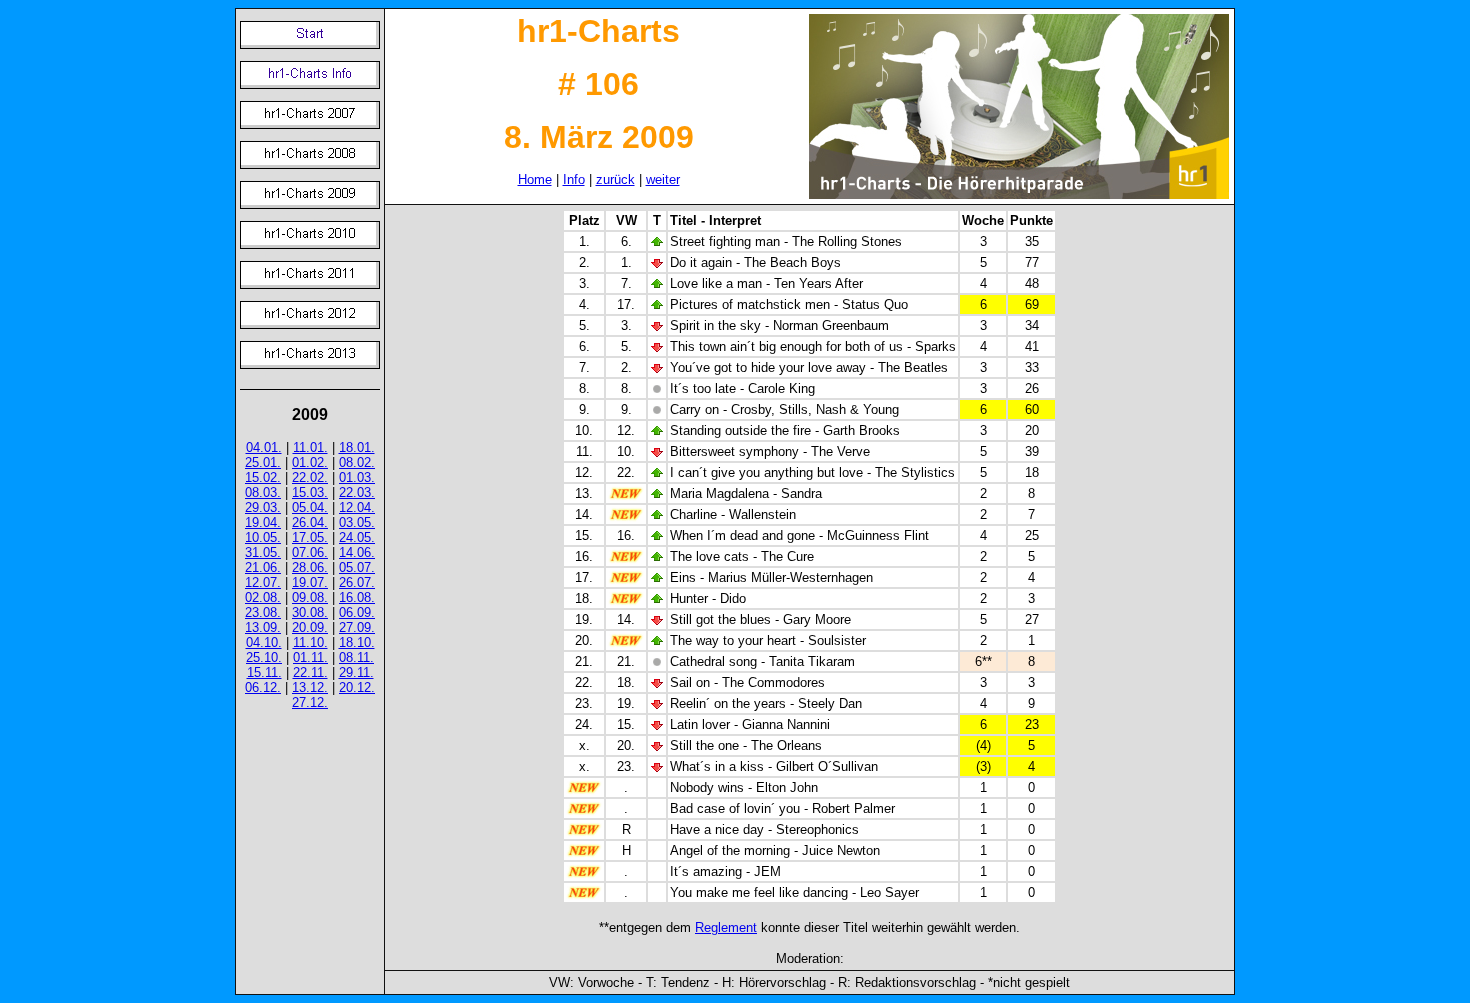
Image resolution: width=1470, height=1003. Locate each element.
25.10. (264, 657)
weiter (663, 179)
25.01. (263, 462)
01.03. (357, 477)
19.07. (310, 582)
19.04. (263, 522)
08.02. (357, 462)
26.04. (310, 522)
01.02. (310, 462)
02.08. (263, 597)
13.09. (263, 627)
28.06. (310, 567)
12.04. (357, 507)
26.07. (357, 582)
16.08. (357, 597)
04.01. (264, 447)
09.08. (310, 597)
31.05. (263, 552)
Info (574, 179)
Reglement (726, 927)
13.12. (310, 687)
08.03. (263, 492)
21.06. (263, 567)
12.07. (263, 582)
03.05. (357, 522)
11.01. (310, 447)
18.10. (357, 642)
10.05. (263, 537)
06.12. (263, 687)
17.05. (310, 537)
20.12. (357, 687)
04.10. (264, 642)
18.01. (357, 447)
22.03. (357, 492)
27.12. (310, 702)
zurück (615, 179)
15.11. (264, 672)
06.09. (357, 612)
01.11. (310, 657)
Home (535, 179)
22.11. (310, 672)
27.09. (357, 627)
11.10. (310, 642)
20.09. (310, 627)
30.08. (310, 612)
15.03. (310, 492)
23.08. (263, 612)
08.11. (356, 657)
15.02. (263, 477)
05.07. (357, 567)
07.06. (310, 552)
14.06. (357, 552)
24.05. (357, 537)
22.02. (310, 477)
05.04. (310, 507)
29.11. (356, 672)
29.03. (263, 507)
